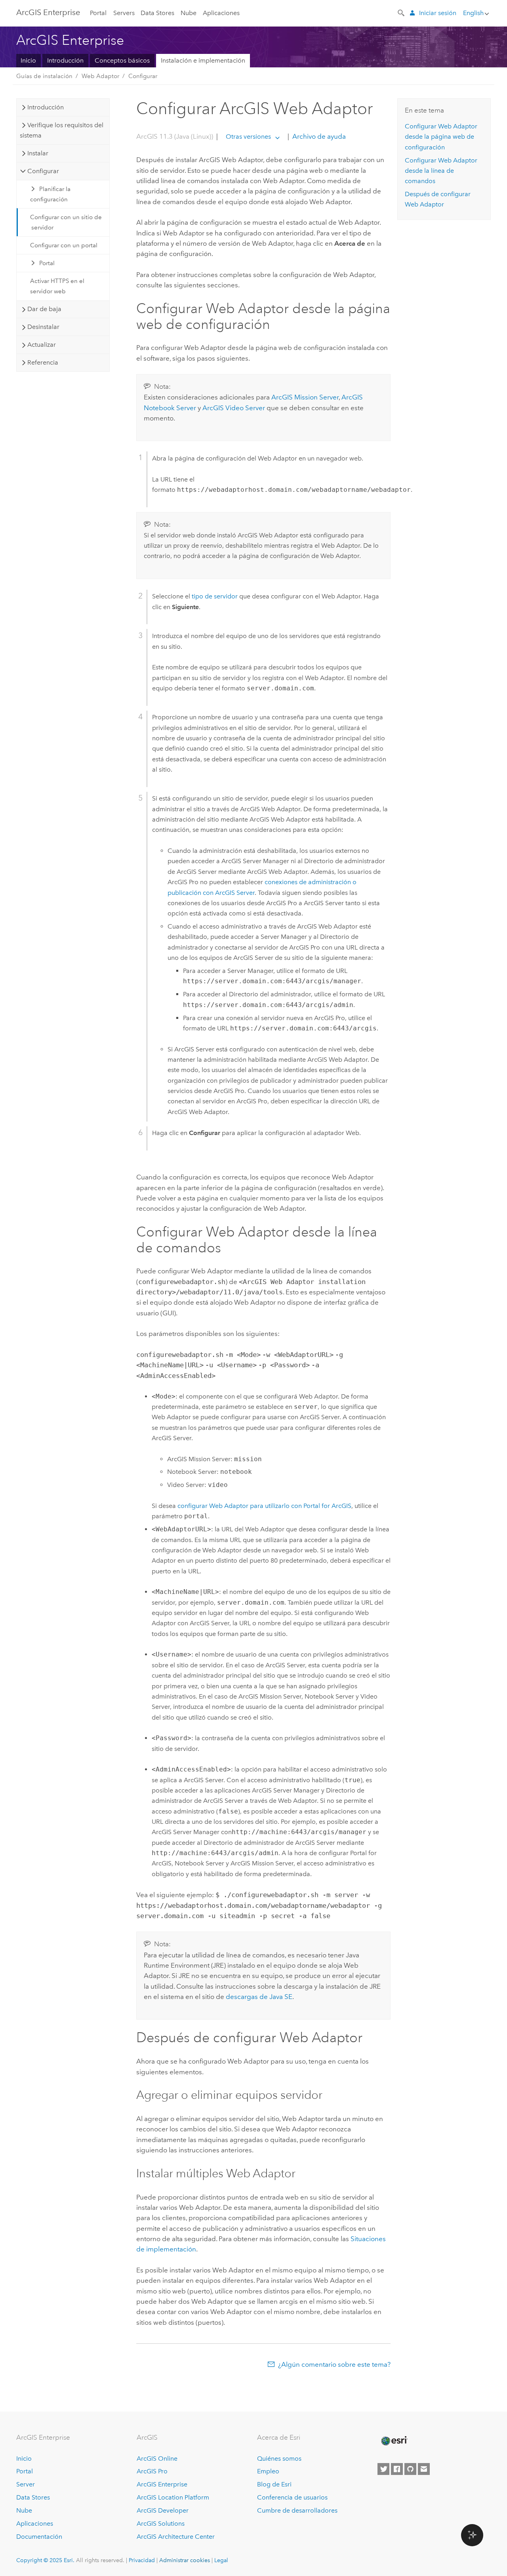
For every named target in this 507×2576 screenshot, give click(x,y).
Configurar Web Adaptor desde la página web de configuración (441, 137)
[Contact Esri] (424, 2469)
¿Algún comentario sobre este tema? (334, 2364)
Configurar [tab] (43, 171)
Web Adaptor (100, 76)
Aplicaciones (221, 13)
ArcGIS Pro (152, 2471)
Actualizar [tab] (42, 345)
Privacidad (142, 2560)
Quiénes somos (279, 2458)
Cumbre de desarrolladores (297, 2510)
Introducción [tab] (46, 107)
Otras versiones (248, 137)
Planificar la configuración (51, 194)
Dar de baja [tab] (44, 309)
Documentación (39, 2537)
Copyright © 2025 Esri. (45, 2560)
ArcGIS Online (157, 2458)
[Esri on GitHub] (410, 2469)
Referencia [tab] (43, 362)
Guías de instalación (44, 76)
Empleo (268, 2471)
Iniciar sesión (438, 13)
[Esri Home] (394, 2441)
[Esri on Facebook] (397, 2469)
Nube (189, 13)
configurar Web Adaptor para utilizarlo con (264, 1506)
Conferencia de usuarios (292, 2497)
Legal (221, 2560)
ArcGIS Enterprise (48, 12)
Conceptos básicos (122, 60)
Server (26, 2484)
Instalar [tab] (38, 153)
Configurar (143, 76)
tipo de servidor (215, 596)
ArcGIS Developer (163, 2510)
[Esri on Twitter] (383, 2469)
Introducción (65, 60)
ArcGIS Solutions (161, 2523)
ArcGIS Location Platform (173, 2497)
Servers (124, 13)
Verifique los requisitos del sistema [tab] (61, 130)
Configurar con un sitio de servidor (66, 222)
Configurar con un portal (64, 245)
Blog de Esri (274, 2484)
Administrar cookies (185, 2560)
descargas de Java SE (259, 1997)
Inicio (28, 60)
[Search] (402, 12)
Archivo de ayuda (318, 136)
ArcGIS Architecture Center (176, 2537)
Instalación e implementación (203, 60)
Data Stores (157, 13)
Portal (98, 13)
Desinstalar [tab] (43, 327)
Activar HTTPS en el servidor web (57, 286)
